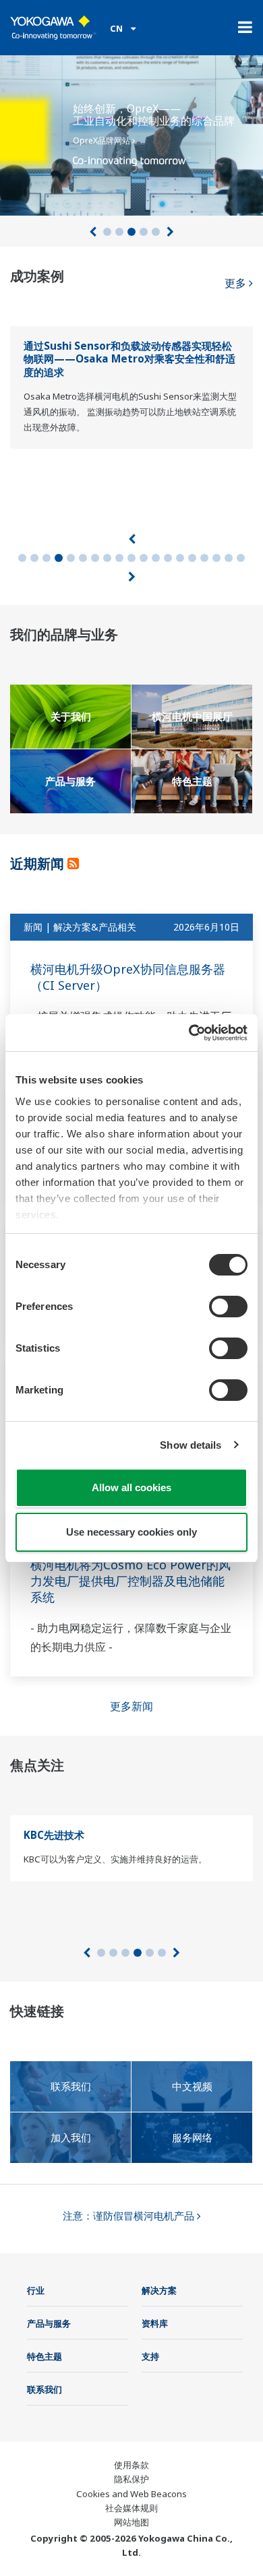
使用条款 (131, 2465)
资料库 (155, 2323)
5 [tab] (156, 232)
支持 (150, 2356)
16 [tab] (204, 558)
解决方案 (159, 2290)
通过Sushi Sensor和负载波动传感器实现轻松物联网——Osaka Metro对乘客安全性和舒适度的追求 (129, 359)
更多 (237, 283)
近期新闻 (39, 863)
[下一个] (170, 232)
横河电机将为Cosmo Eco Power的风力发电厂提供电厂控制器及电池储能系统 (130, 1581)
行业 (36, 2290)
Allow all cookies (131, 1487)
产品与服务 (49, 2323)
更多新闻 (131, 1706)
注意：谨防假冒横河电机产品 (130, 2216)
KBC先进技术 (54, 1835)
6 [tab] (83, 558)
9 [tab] (119, 558)
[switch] (228, 1307)
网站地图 (131, 2522)
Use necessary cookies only (131, 1532)
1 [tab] (107, 232)
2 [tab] (119, 232)
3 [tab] (131, 232)
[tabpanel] (131, 131)
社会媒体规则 (131, 2508)
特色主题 (45, 2356)
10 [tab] (131, 558)
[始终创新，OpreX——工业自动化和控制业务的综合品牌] (131, 131)
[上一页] (93, 232)
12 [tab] (156, 558)
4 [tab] (144, 232)
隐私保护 (131, 2479)
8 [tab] (107, 558)
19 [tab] (241, 558)
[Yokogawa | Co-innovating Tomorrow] (53, 28)
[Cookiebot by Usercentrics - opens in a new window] (189, 1033)
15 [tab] (192, 558)
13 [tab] (168, 558)
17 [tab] (216, 558)
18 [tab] (229, 558)
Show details (191, 1445)
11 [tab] (144, 558)
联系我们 (45, 2389)
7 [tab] (95, 558)
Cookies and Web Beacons (131, 2494)
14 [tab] (180, 558)
